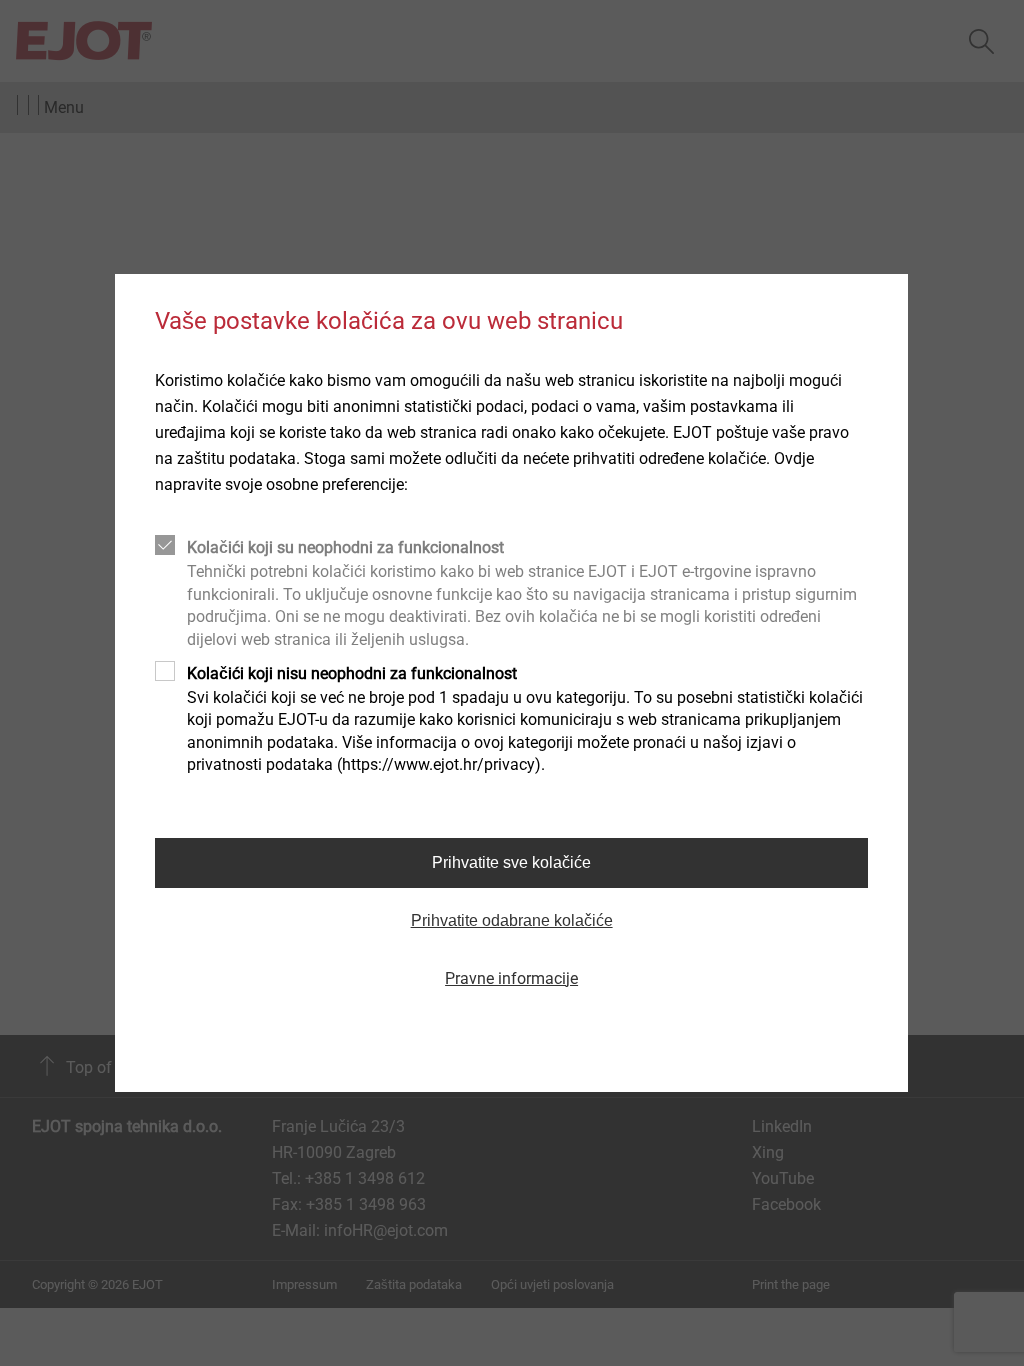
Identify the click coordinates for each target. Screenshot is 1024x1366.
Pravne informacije (511, 978)
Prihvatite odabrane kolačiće (512, 920)
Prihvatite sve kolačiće (511, 862)
